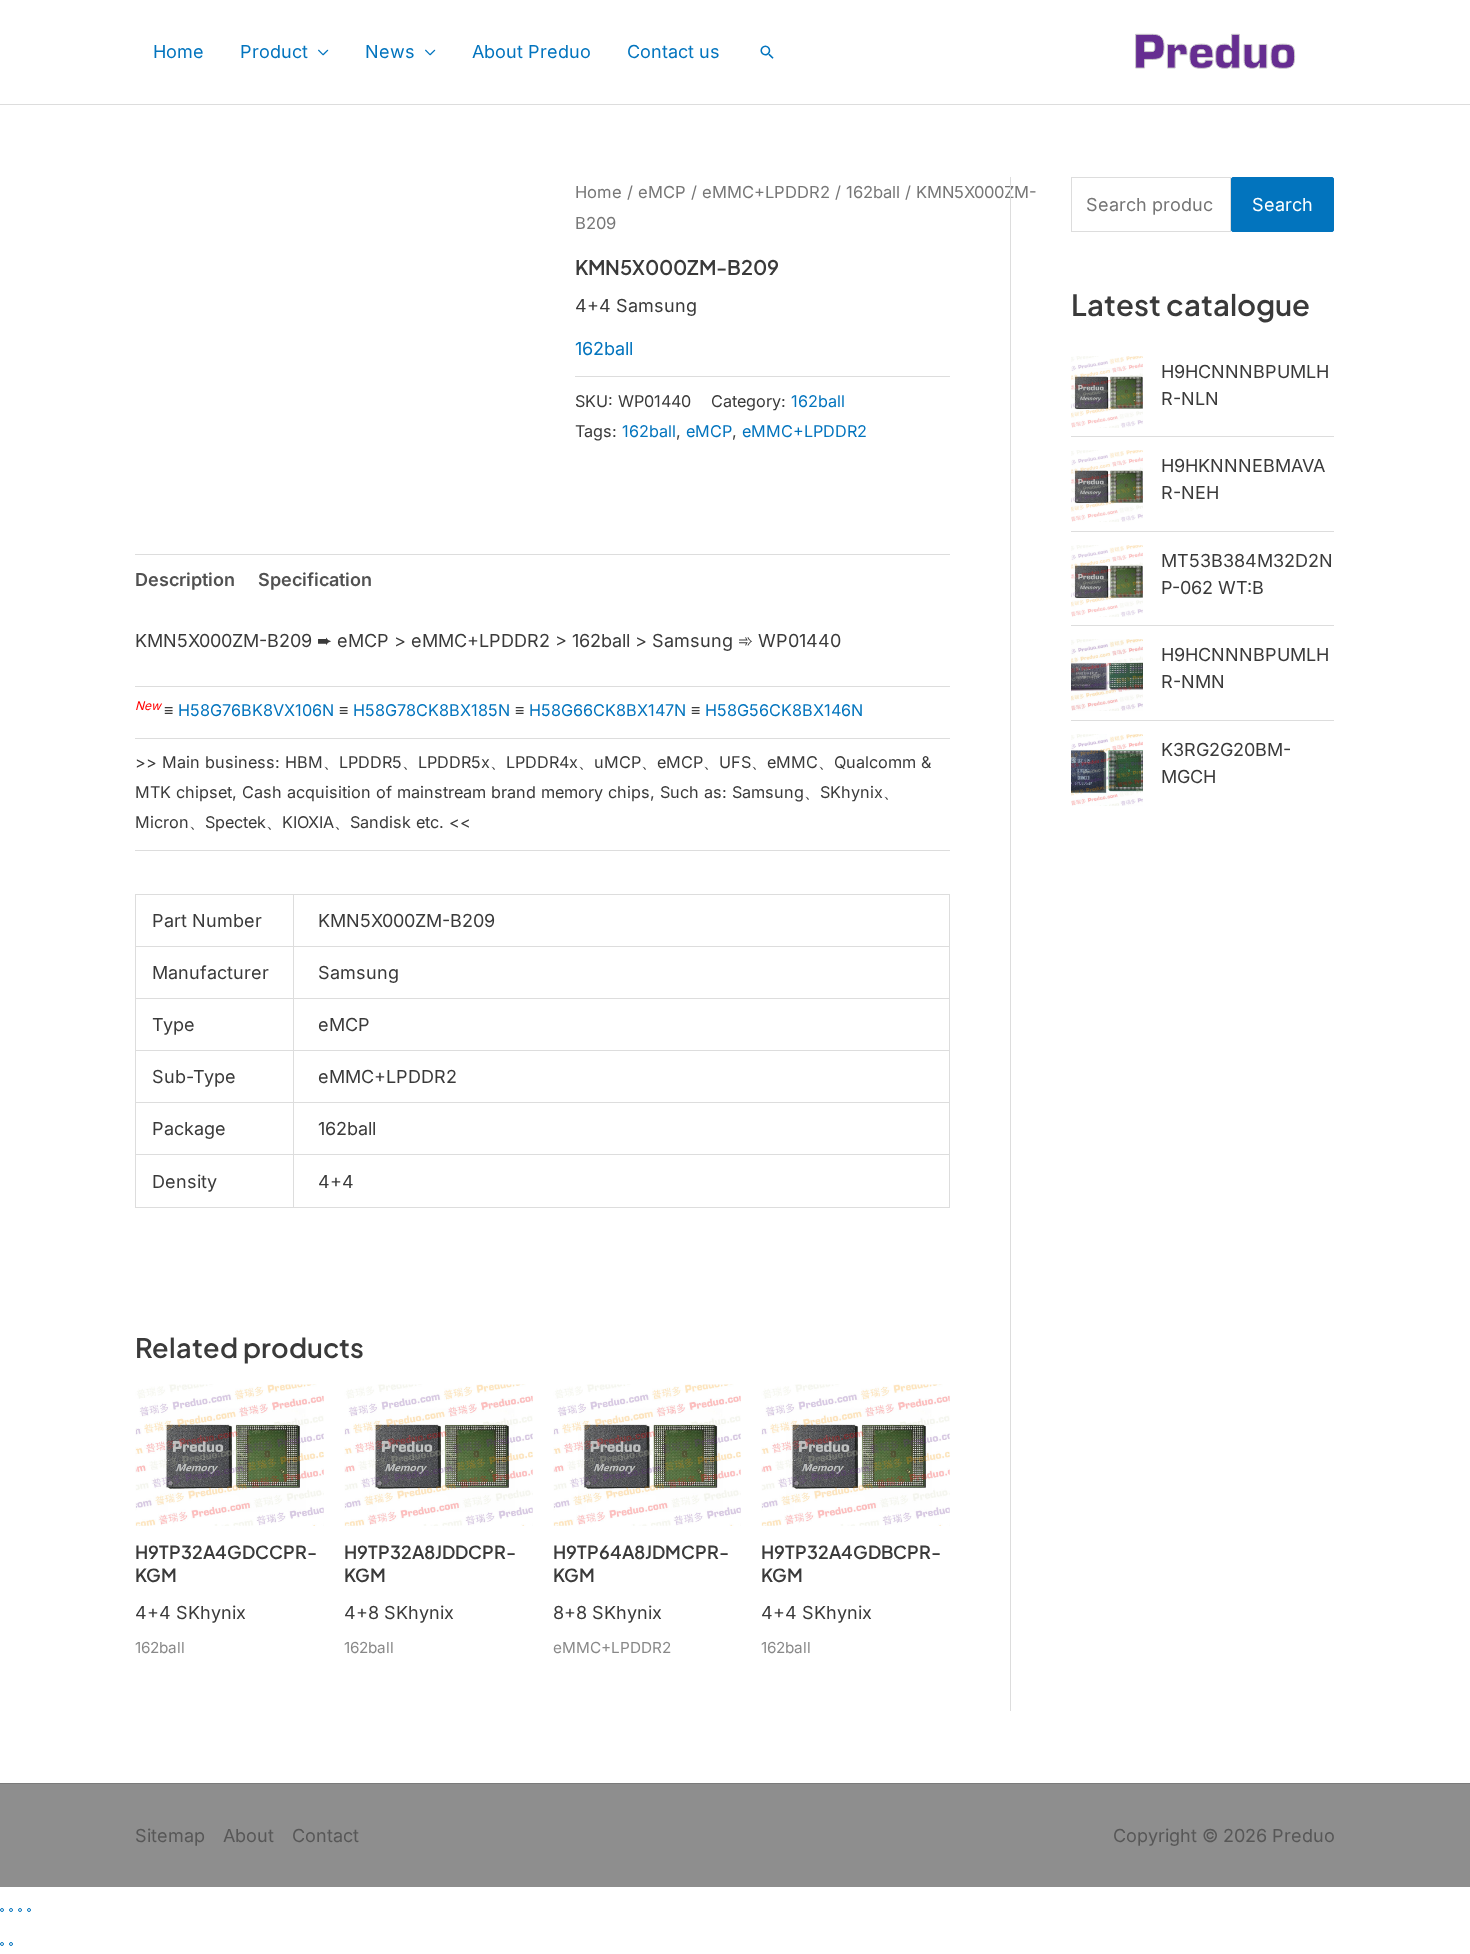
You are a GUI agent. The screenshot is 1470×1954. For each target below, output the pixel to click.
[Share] (20, 1910)
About (248, 1835)
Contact (325, 1835)
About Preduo (531, 51)
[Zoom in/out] (2, 1910)
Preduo (1303, 1835)
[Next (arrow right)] (11, 1944)
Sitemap (170, 1835)
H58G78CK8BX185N (431, 710)
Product (274, 51)
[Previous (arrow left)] (2, 1944)
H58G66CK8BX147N (607, 710)
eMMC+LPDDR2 (766, 192)
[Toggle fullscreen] (11, 1910)
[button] (767, 52)
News (390, 51)
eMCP (662, 192)
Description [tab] (185, 579)
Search (1282, 204)
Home (178, 51)
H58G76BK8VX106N (256, 710)
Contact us (673, 51)
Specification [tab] (315, 579)
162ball (873, 192)
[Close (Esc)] (29, 1910)
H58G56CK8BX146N (784, 710)
